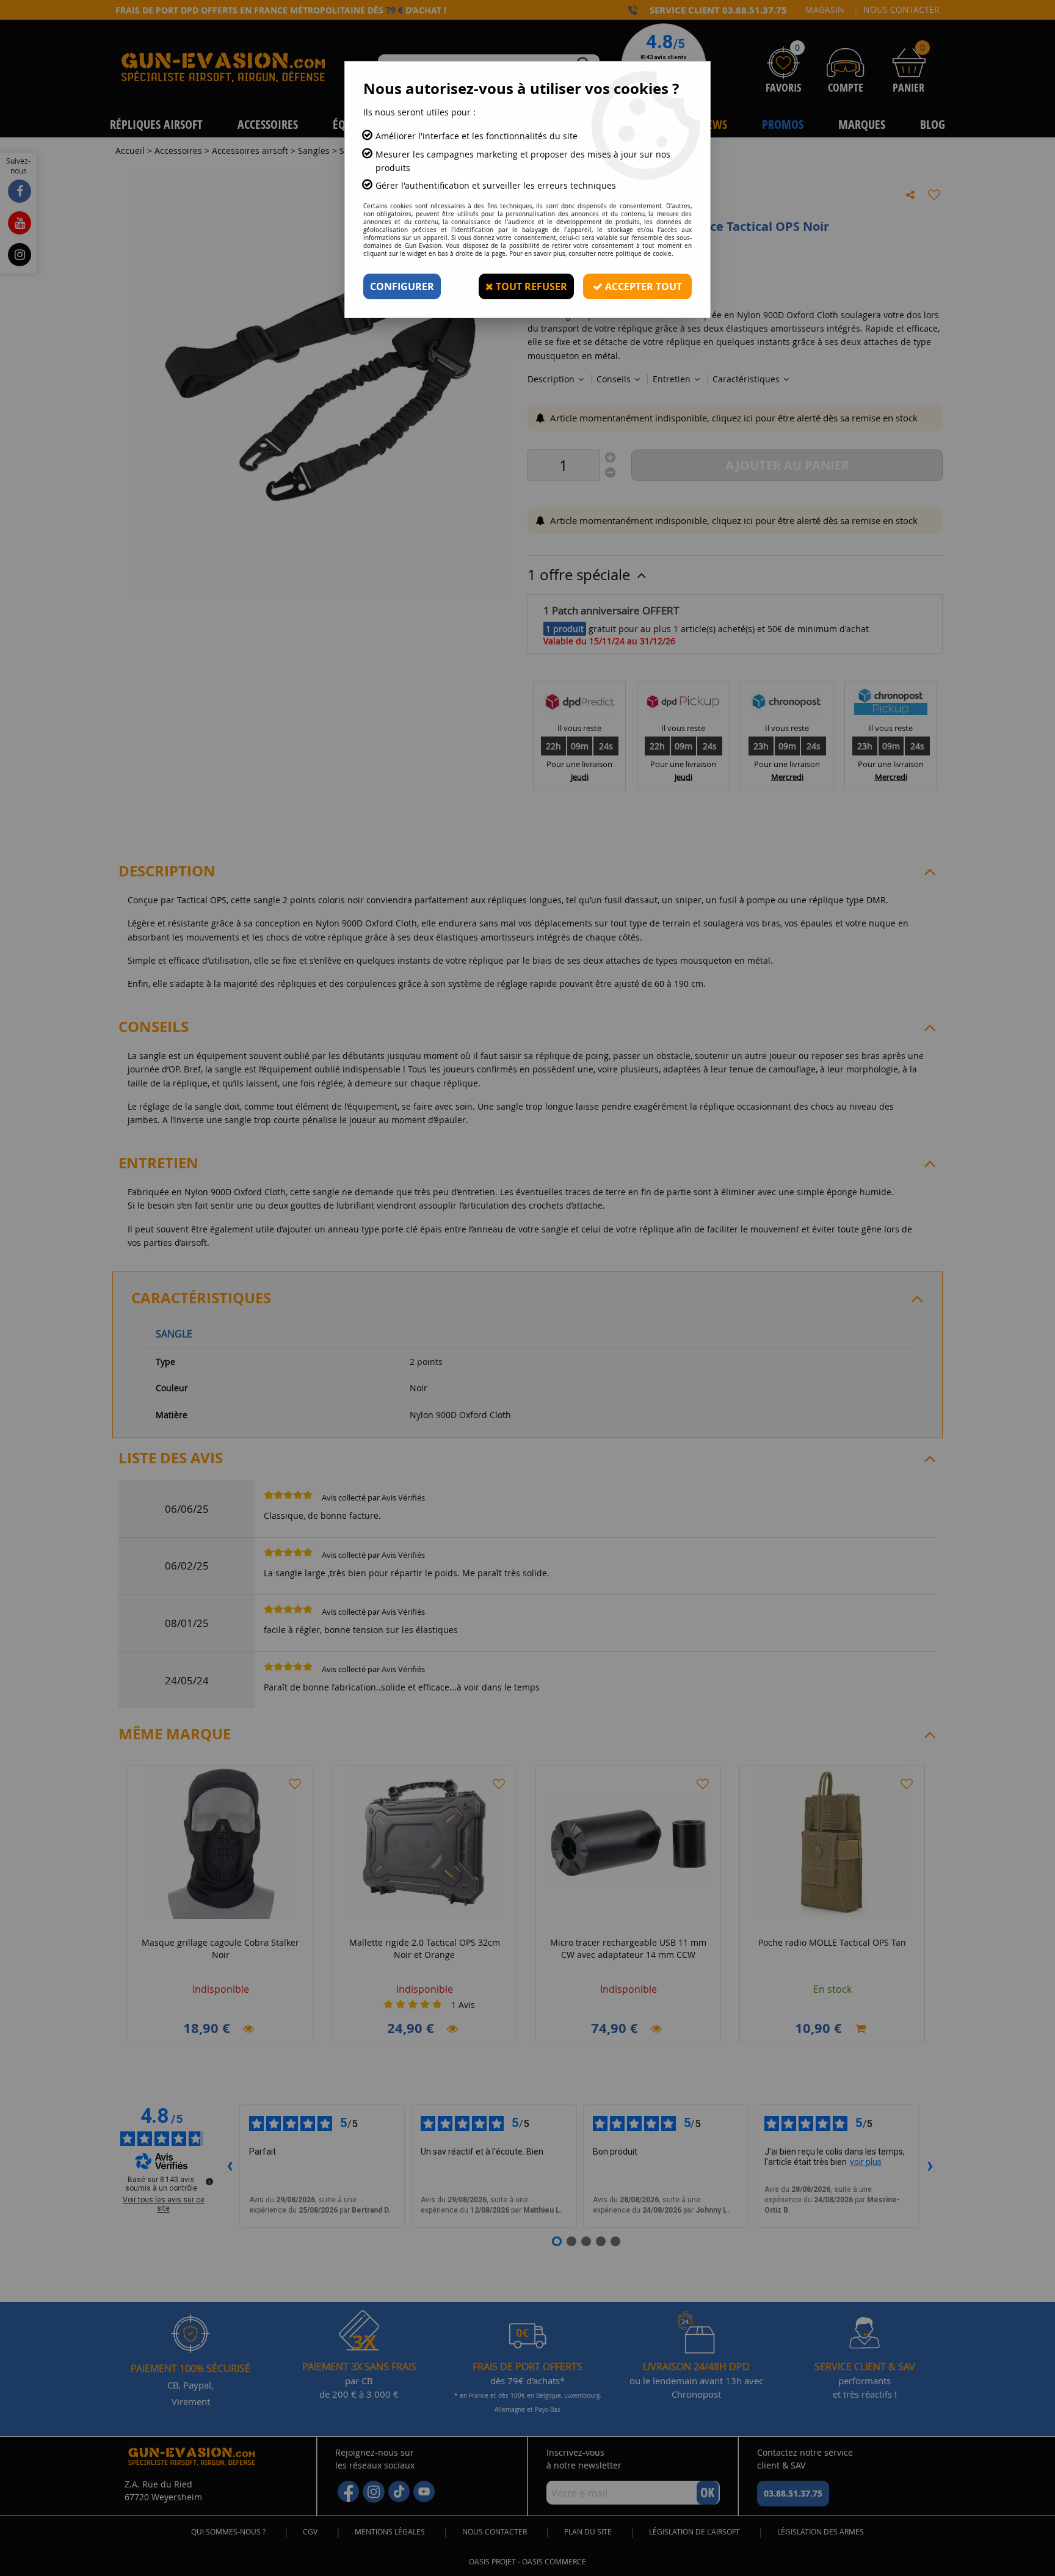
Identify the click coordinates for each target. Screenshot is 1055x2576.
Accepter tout (642, 286)
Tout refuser (530, 286)
